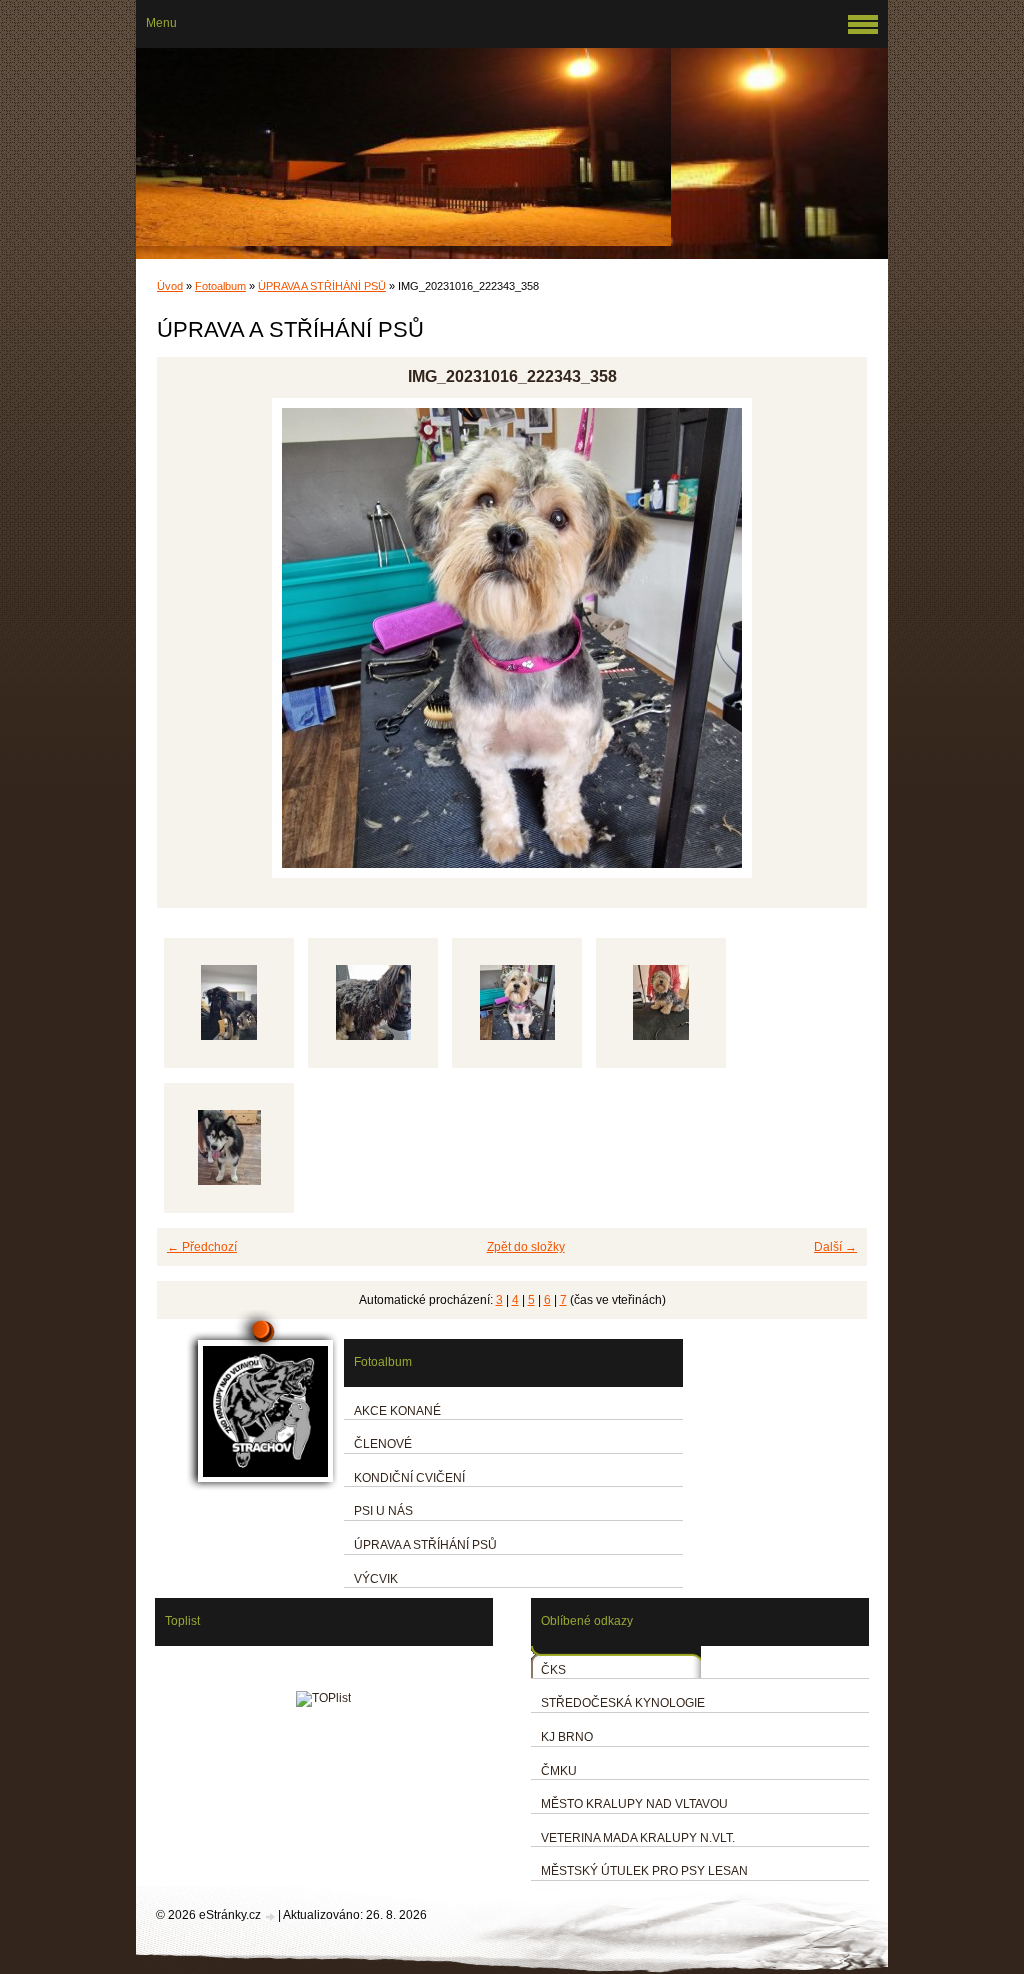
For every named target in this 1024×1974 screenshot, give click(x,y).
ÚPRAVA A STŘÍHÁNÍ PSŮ (322, 286)
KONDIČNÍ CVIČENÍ (409, 1478)
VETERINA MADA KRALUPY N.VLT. (638, 1838)
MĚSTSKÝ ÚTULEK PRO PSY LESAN (644, 1871)
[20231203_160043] (229, 1003)
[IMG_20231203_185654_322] (373, 1003)
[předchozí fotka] (189, 638)
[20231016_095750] (661, 1003)
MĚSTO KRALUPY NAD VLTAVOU (634, 1804)
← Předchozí (202, 1247)
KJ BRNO (567, 1737)
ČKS (553, 1670)
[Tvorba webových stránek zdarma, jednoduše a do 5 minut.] (271, 1916)
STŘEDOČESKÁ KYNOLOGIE (623, 1703)
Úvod (170, 286)
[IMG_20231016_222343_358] (517, 1003)
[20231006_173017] (229, 1148)
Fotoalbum (220, 286)
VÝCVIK (376, 1579)
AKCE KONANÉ (397, 1411)
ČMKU (559, 1771)
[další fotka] (834, 638)
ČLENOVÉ (383, 1444)
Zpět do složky (526, 1247)
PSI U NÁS (383, 1511)
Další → (835, 1247)
